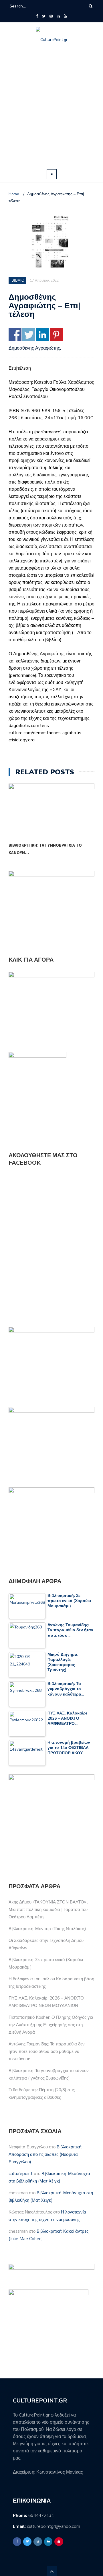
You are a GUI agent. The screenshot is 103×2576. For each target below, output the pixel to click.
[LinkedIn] (58, 16)
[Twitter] (44, 16)
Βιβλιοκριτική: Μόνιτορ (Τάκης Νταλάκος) (47, 1929)
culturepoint (21, 2174)
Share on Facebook (15, 335)
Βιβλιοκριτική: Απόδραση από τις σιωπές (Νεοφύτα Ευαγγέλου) (45, 2154)
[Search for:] (27, 6)
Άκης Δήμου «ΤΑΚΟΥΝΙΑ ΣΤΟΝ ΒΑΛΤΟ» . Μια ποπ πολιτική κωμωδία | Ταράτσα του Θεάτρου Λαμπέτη (48, 1909)
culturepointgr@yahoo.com (54, 2526)
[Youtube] (65, 16)
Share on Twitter (29, 335)
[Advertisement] (51, 112)
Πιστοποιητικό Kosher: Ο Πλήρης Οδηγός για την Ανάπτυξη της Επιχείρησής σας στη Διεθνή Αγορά (51, 2025)
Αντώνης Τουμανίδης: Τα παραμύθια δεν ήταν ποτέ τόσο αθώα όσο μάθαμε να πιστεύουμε (47, 2051)
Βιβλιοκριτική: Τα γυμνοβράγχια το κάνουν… (45, 849)
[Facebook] (37, 16)
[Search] (91, 6)
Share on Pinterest (56, 335)
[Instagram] (51, 16)
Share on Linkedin (42, 335)
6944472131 (41, 2515)
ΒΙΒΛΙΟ (18, 280)
